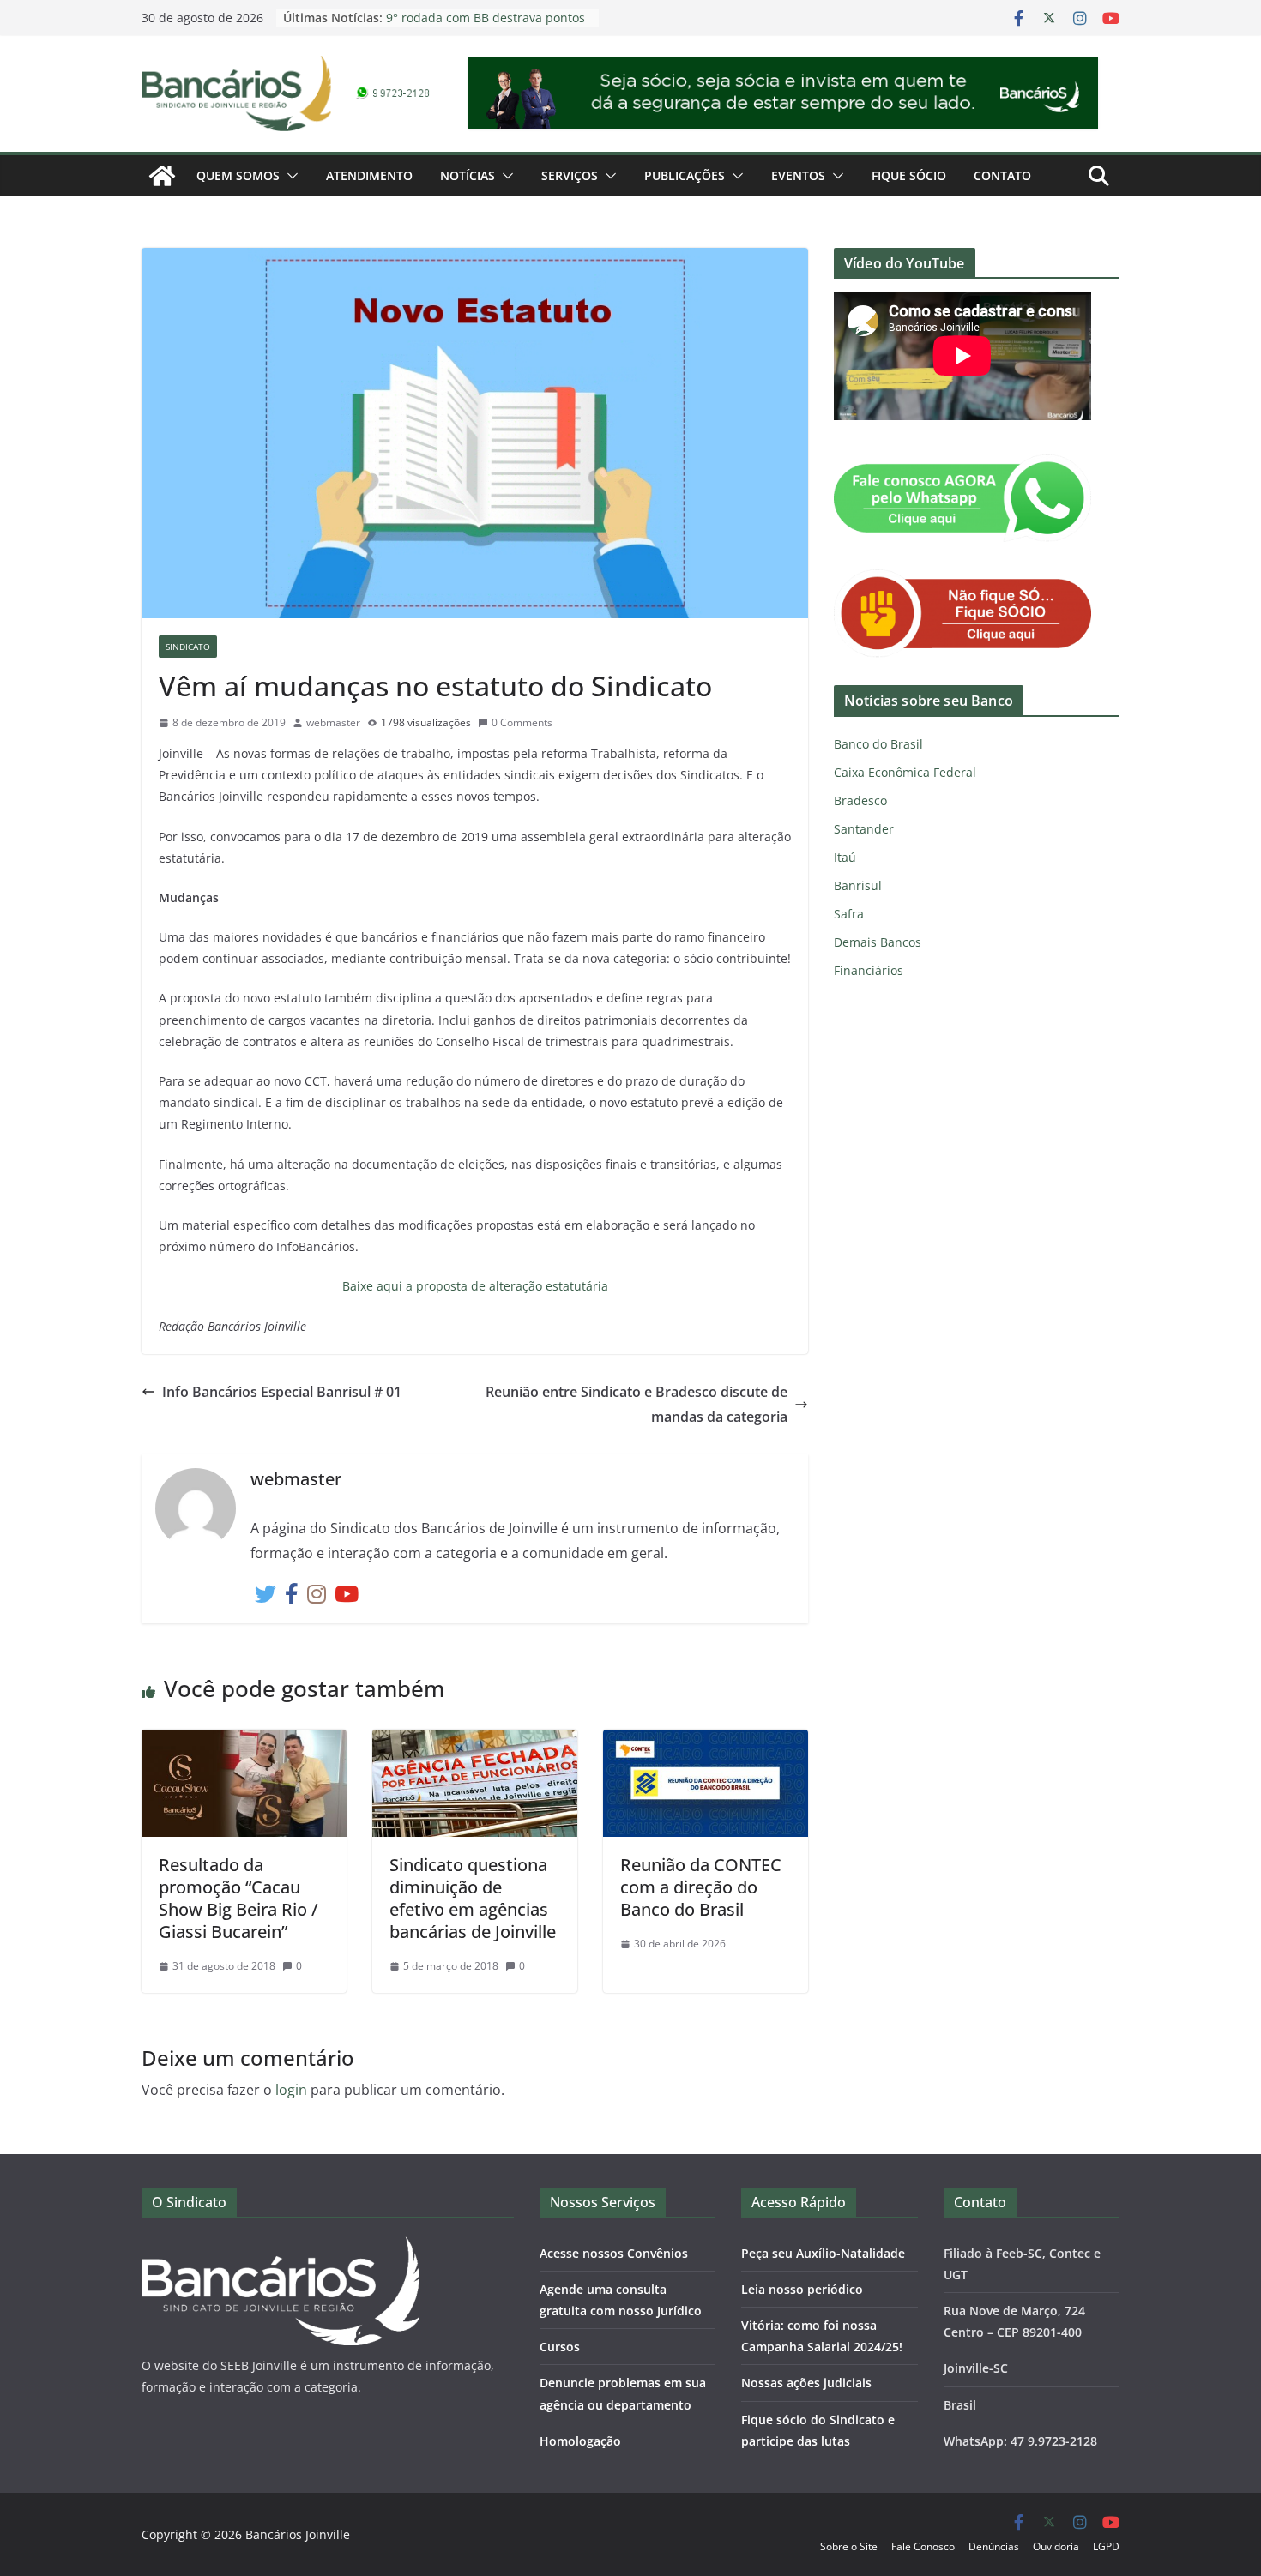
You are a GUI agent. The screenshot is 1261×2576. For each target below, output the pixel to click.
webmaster (333, 722)
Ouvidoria (1056, 2546)
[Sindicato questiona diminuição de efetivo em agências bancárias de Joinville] (475, 1742)
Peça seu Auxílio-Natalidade (823, 2253)
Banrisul (858, 885)
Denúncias (994, 2546)
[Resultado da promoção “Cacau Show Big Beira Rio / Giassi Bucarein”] (244, 1742)
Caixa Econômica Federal (905, 772)
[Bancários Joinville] (162, 176)
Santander (864, 829)
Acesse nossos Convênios (614, 2253)
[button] (289, 176)
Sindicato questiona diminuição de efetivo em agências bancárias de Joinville (473, 1898)
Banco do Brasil (878, 744)
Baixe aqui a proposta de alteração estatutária (475, 1286)
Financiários (869, 970)
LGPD (1106, 2546)
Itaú (845, 857)
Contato (1002, 175)
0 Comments (522, 722)
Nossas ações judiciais (806, 2383)
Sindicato (188, 647)
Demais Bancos (878, 942)
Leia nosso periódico (802, 2289)
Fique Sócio (909, 175)
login (291, 2090)
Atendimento (369, 175)
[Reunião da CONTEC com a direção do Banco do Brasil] (706, 1742)
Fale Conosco (923, 2546)
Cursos (560, 2347)
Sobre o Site (849, 2546)
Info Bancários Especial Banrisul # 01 (282, 1392)
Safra (849, 914)
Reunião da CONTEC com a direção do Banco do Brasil (701, 1887)
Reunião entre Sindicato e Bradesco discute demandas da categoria (637, 1404)
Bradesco (860, 800)
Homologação (580, 2441)
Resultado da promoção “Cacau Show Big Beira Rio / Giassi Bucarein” (238, 1898)
